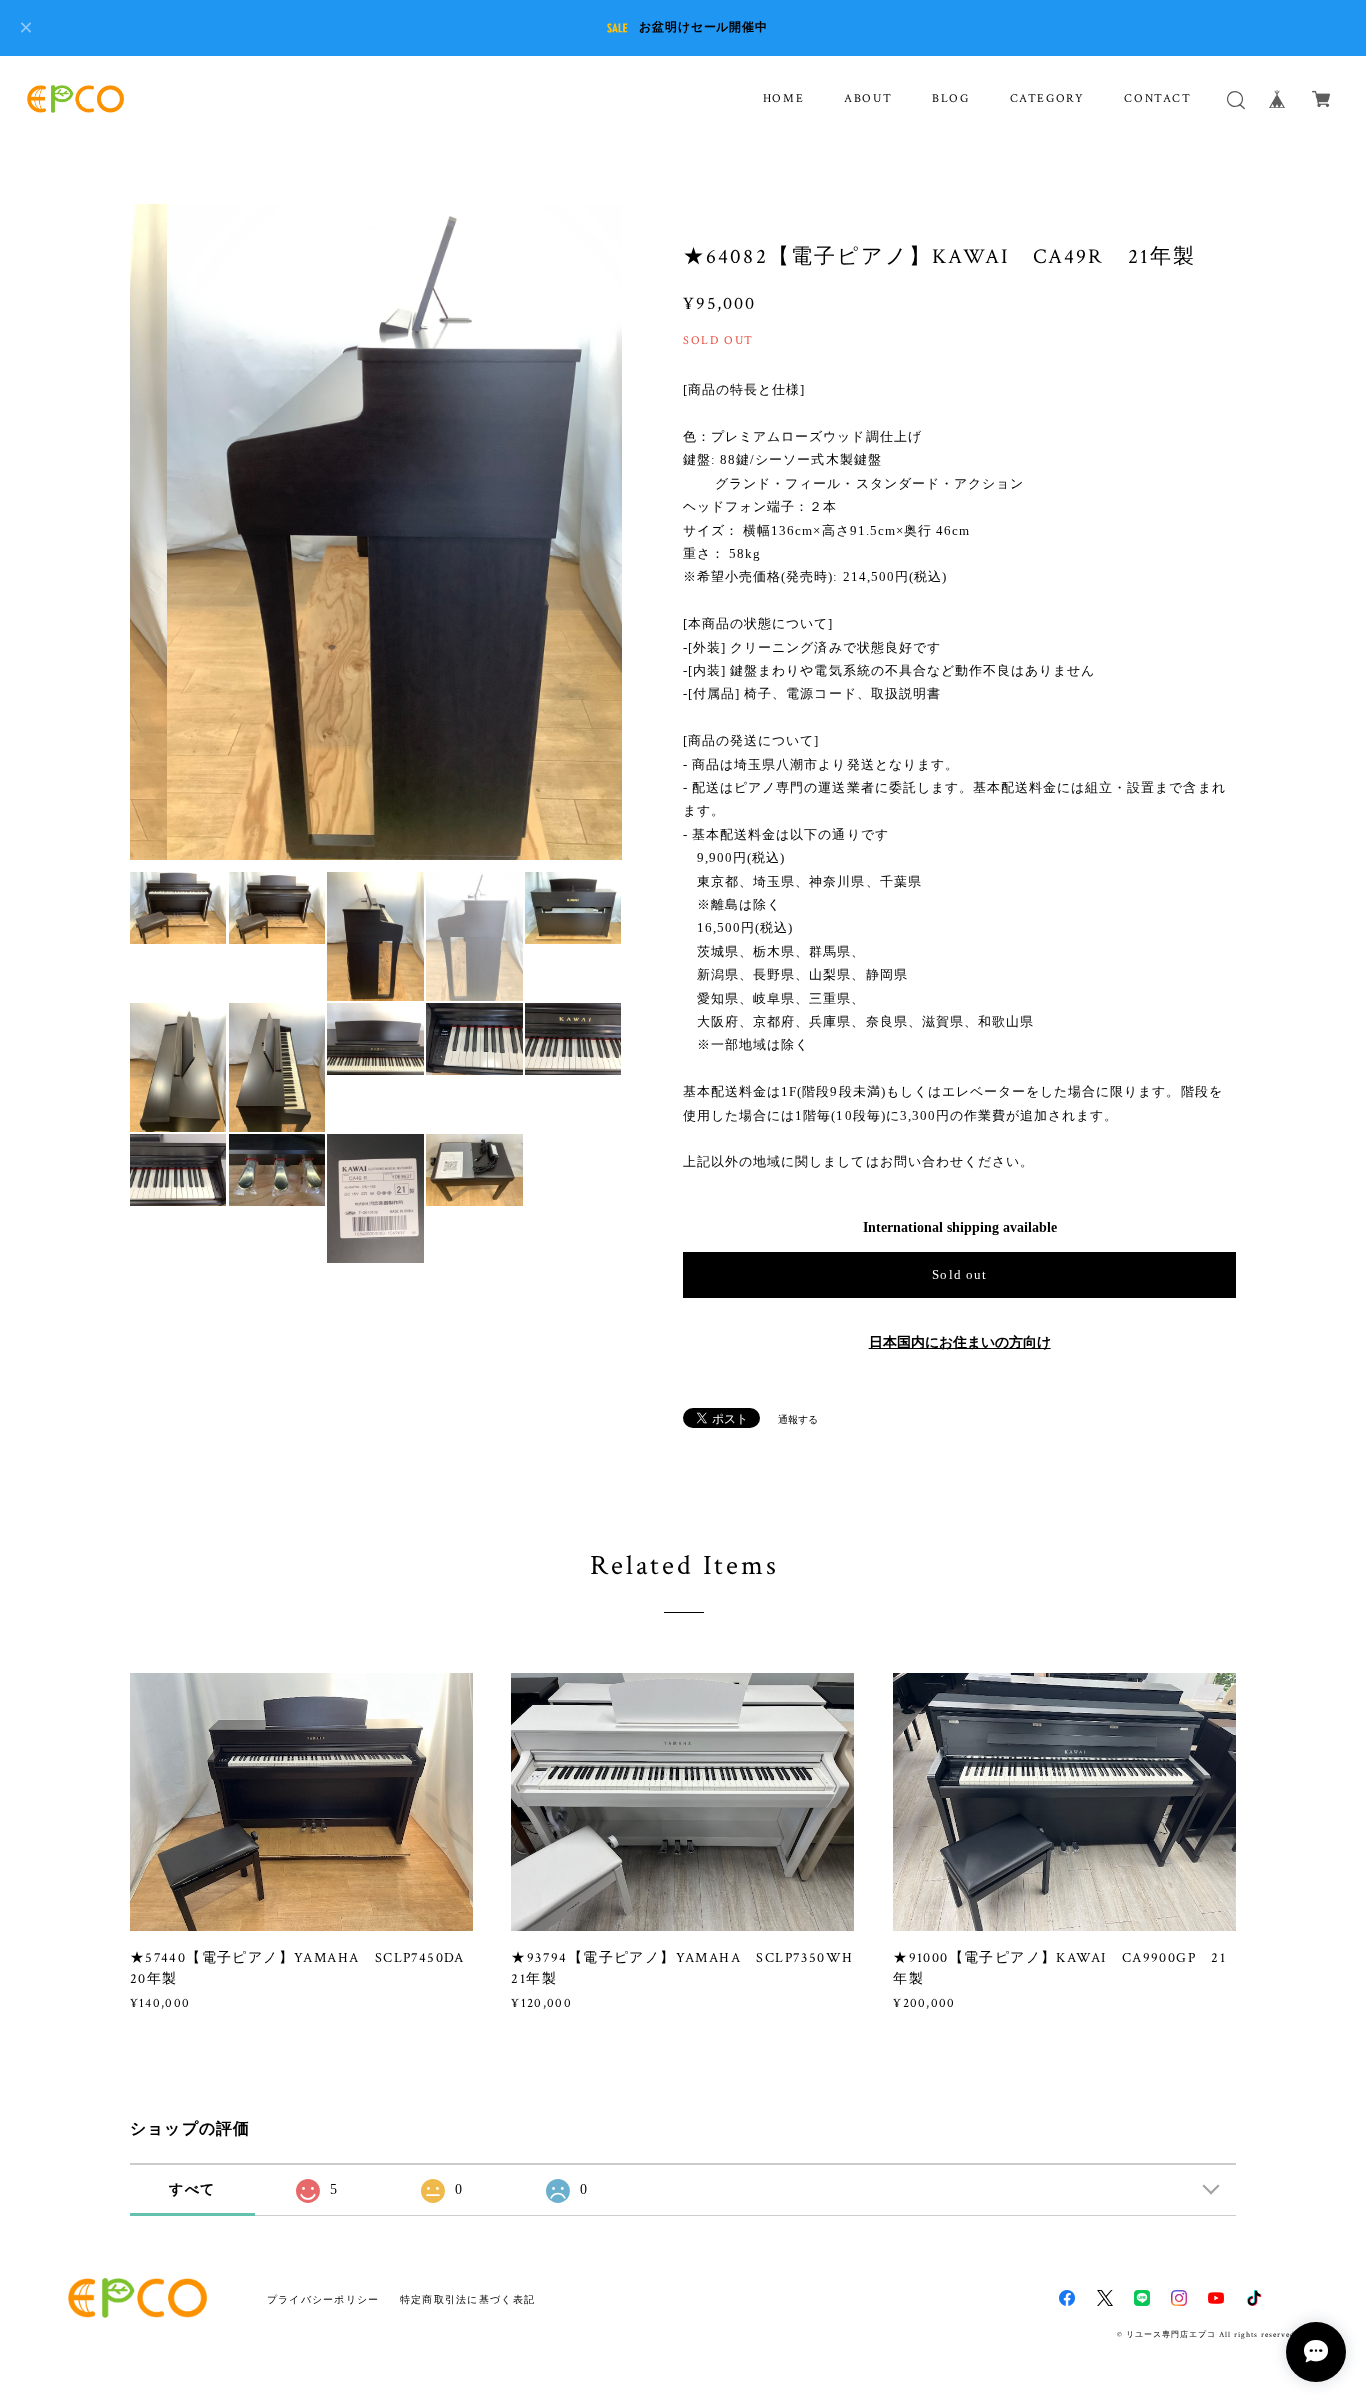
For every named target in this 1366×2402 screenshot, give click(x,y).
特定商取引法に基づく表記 (467, 2299)
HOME (783, 98)
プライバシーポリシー (323, 2299)
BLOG (950, 98)
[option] (376, 532)
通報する (798, 1419)
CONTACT (1157, 98)
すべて (192, 2189)
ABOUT (868, 98)
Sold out (959, 1274)
